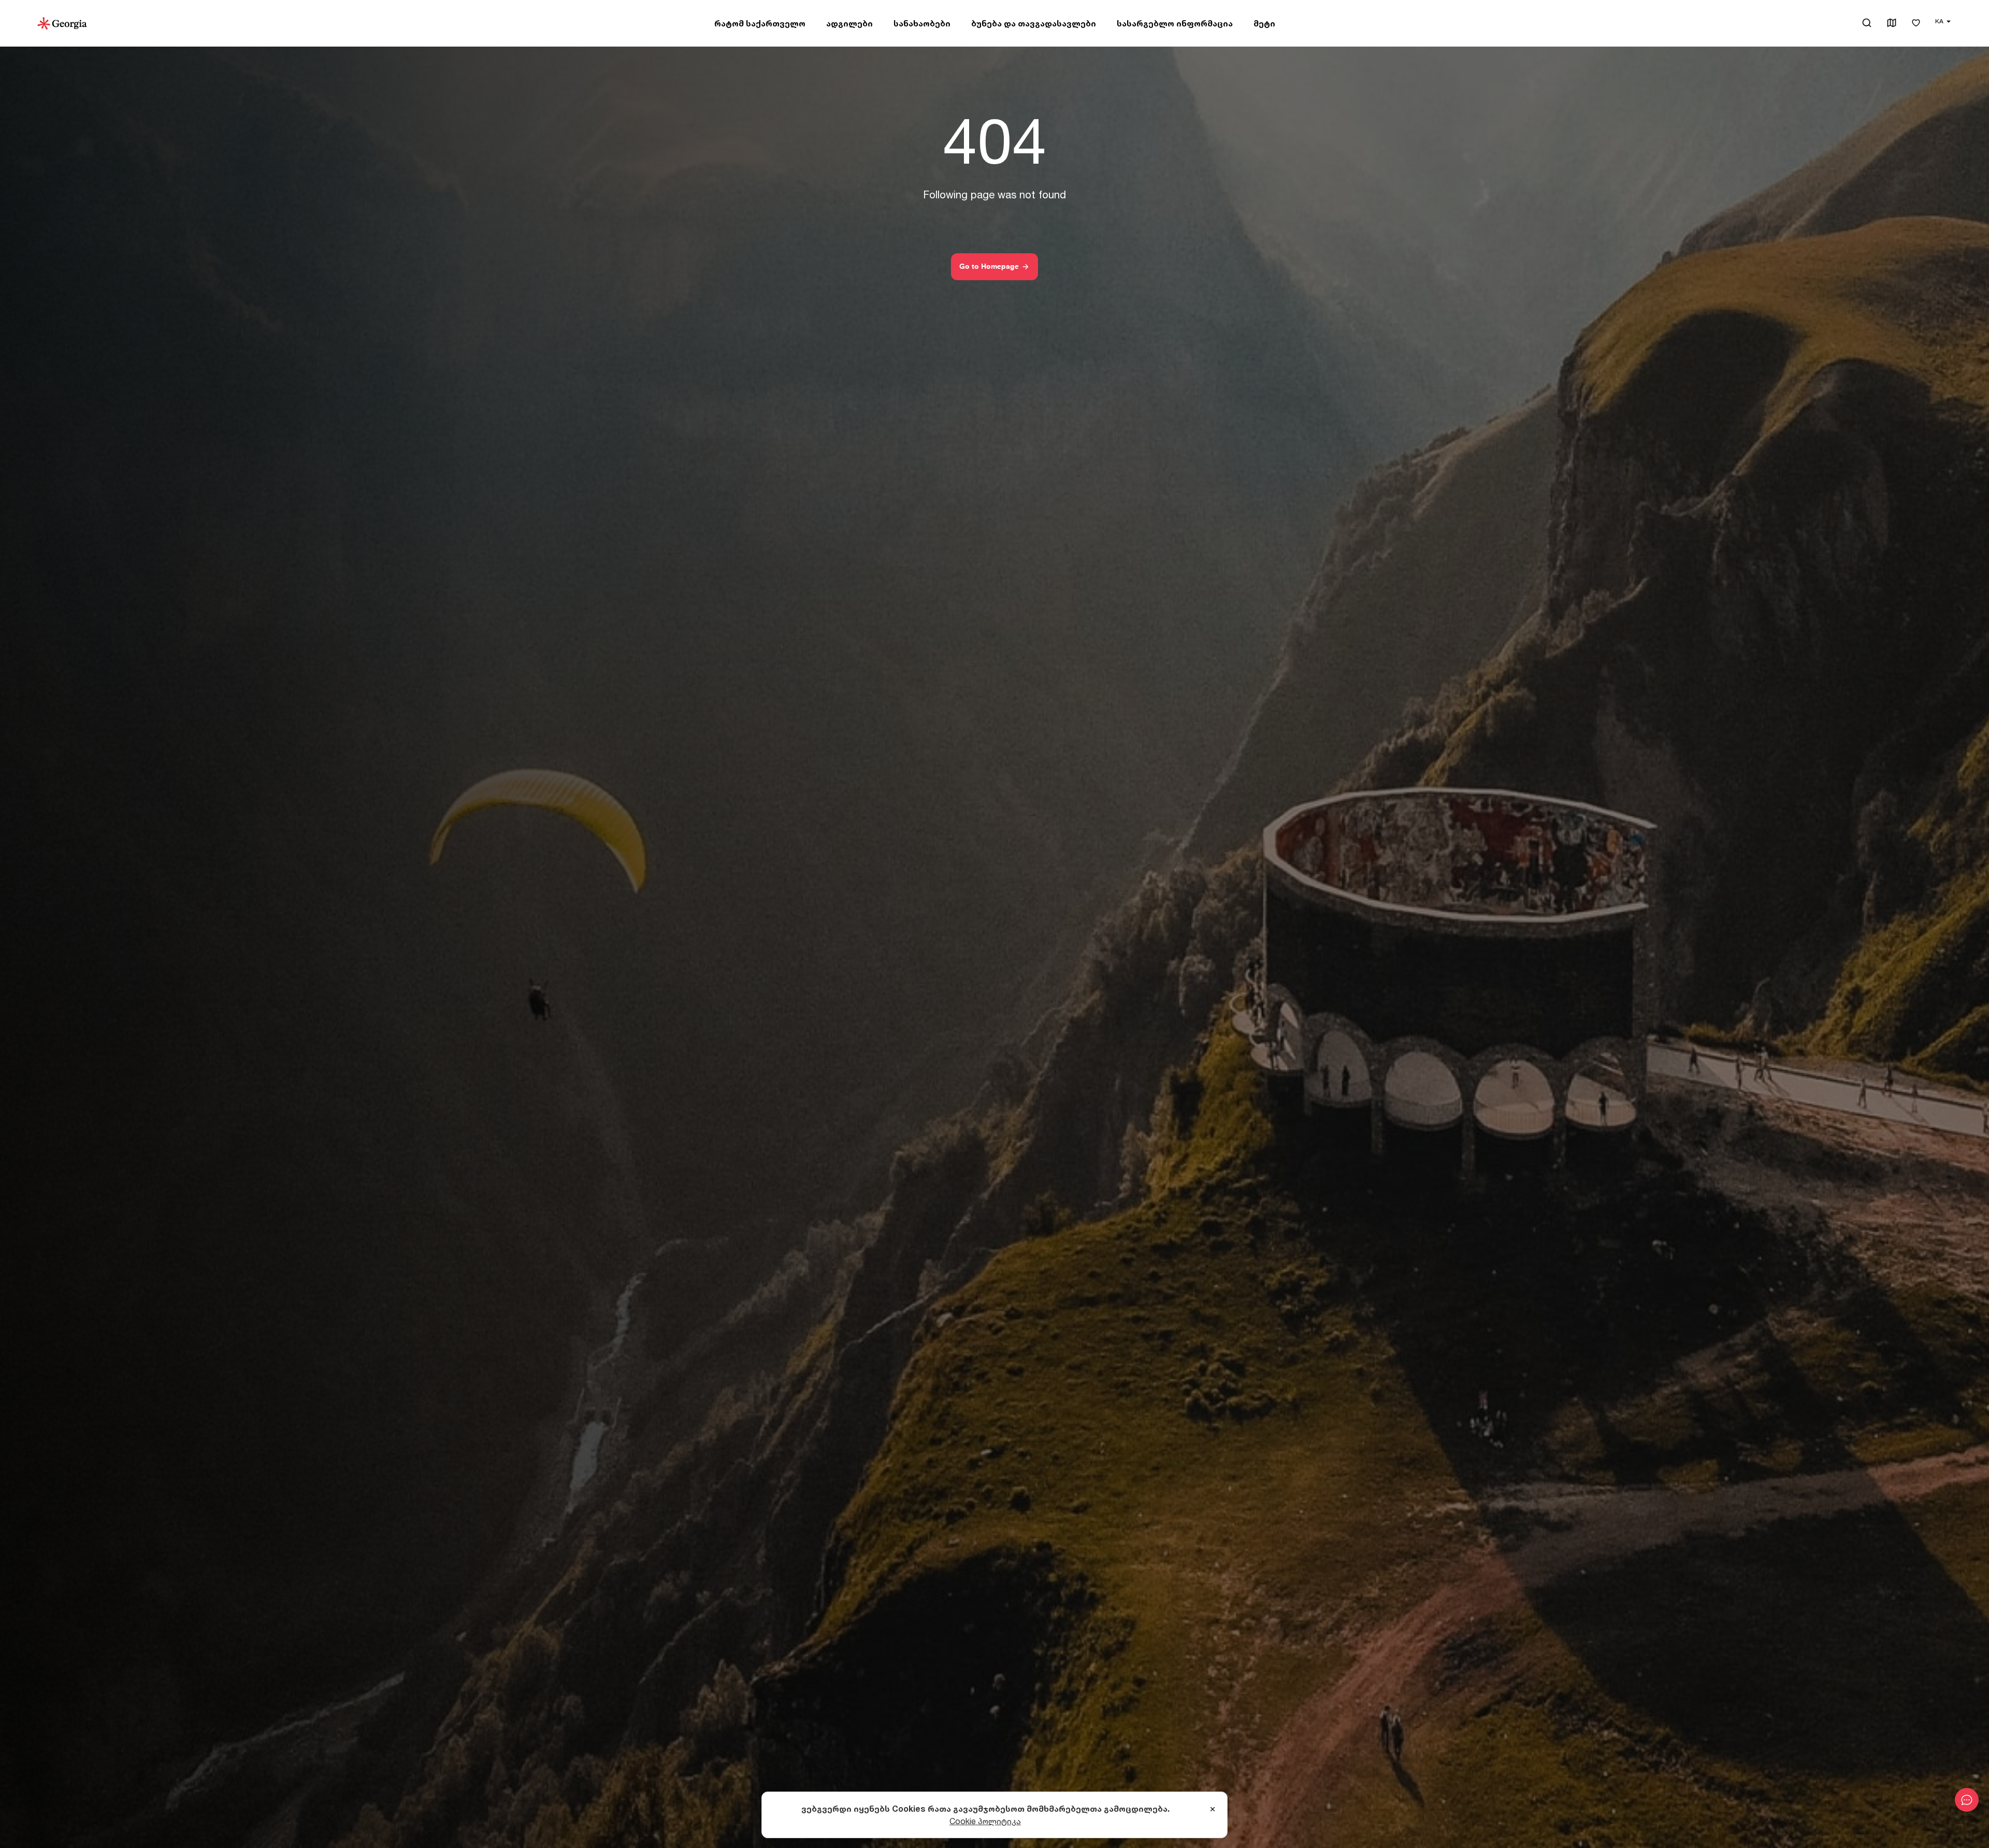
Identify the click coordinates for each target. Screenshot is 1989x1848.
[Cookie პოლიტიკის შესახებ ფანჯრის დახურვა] (1213, 1810)
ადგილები (849, 23)
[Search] (1867, 23)
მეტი (1264, 23)
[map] (1892, 24)
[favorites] (1916, 24)
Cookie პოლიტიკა (985, 1821)
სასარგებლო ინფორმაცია (1175, 23)
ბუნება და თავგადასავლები (1034, 23)
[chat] (1967, 1800)
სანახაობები (922, 23)
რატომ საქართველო (760, 23)
